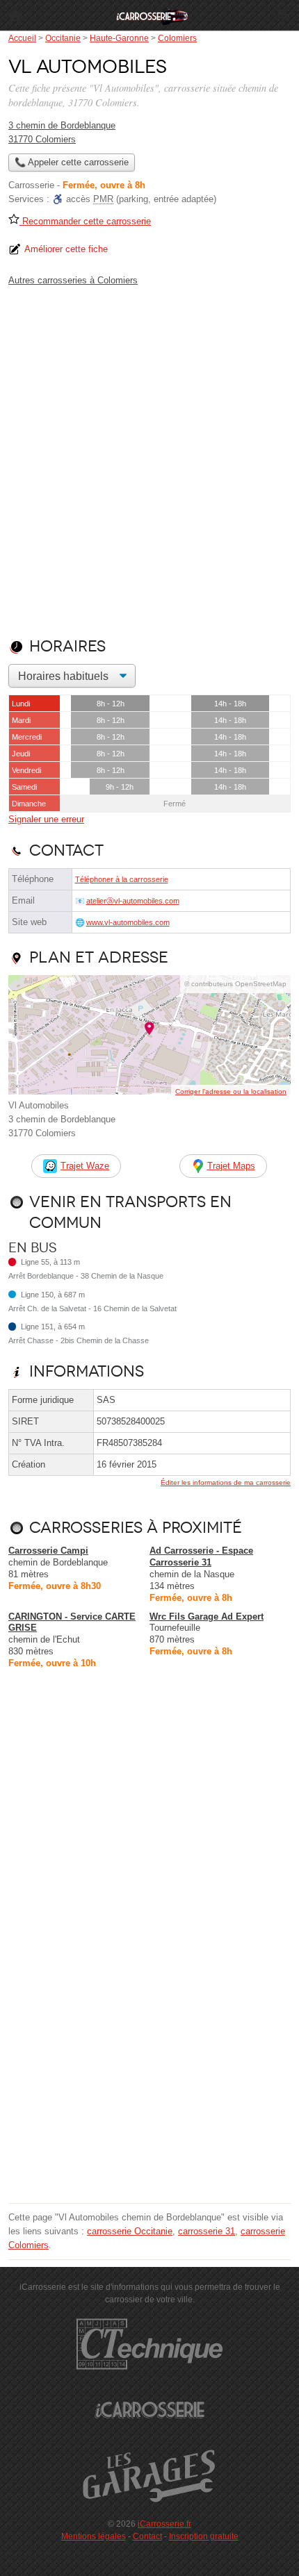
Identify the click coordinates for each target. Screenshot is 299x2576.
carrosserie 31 (207, 2231)
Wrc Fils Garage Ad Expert (207, 1617)
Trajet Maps (231, 1166)
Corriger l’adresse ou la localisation (231, 1091)
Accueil (15, 15)
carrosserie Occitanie (130, 2231)
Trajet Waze (85, 1166)
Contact (147, 2536)
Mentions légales (94, 2536)
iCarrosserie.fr (164, 2524)
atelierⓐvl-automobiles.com (133, 901)
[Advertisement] (149, 459)
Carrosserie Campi (48, 1551)
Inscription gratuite (204, 2536)
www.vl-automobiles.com (128, 922)
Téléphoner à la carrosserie (122, 879)
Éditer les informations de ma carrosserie (226, 1482)
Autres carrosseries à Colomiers (73, 280)
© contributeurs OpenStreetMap (235, 984)
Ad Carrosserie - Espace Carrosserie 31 (201, 1556)
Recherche (284, 15)
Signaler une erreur (46, 819)
